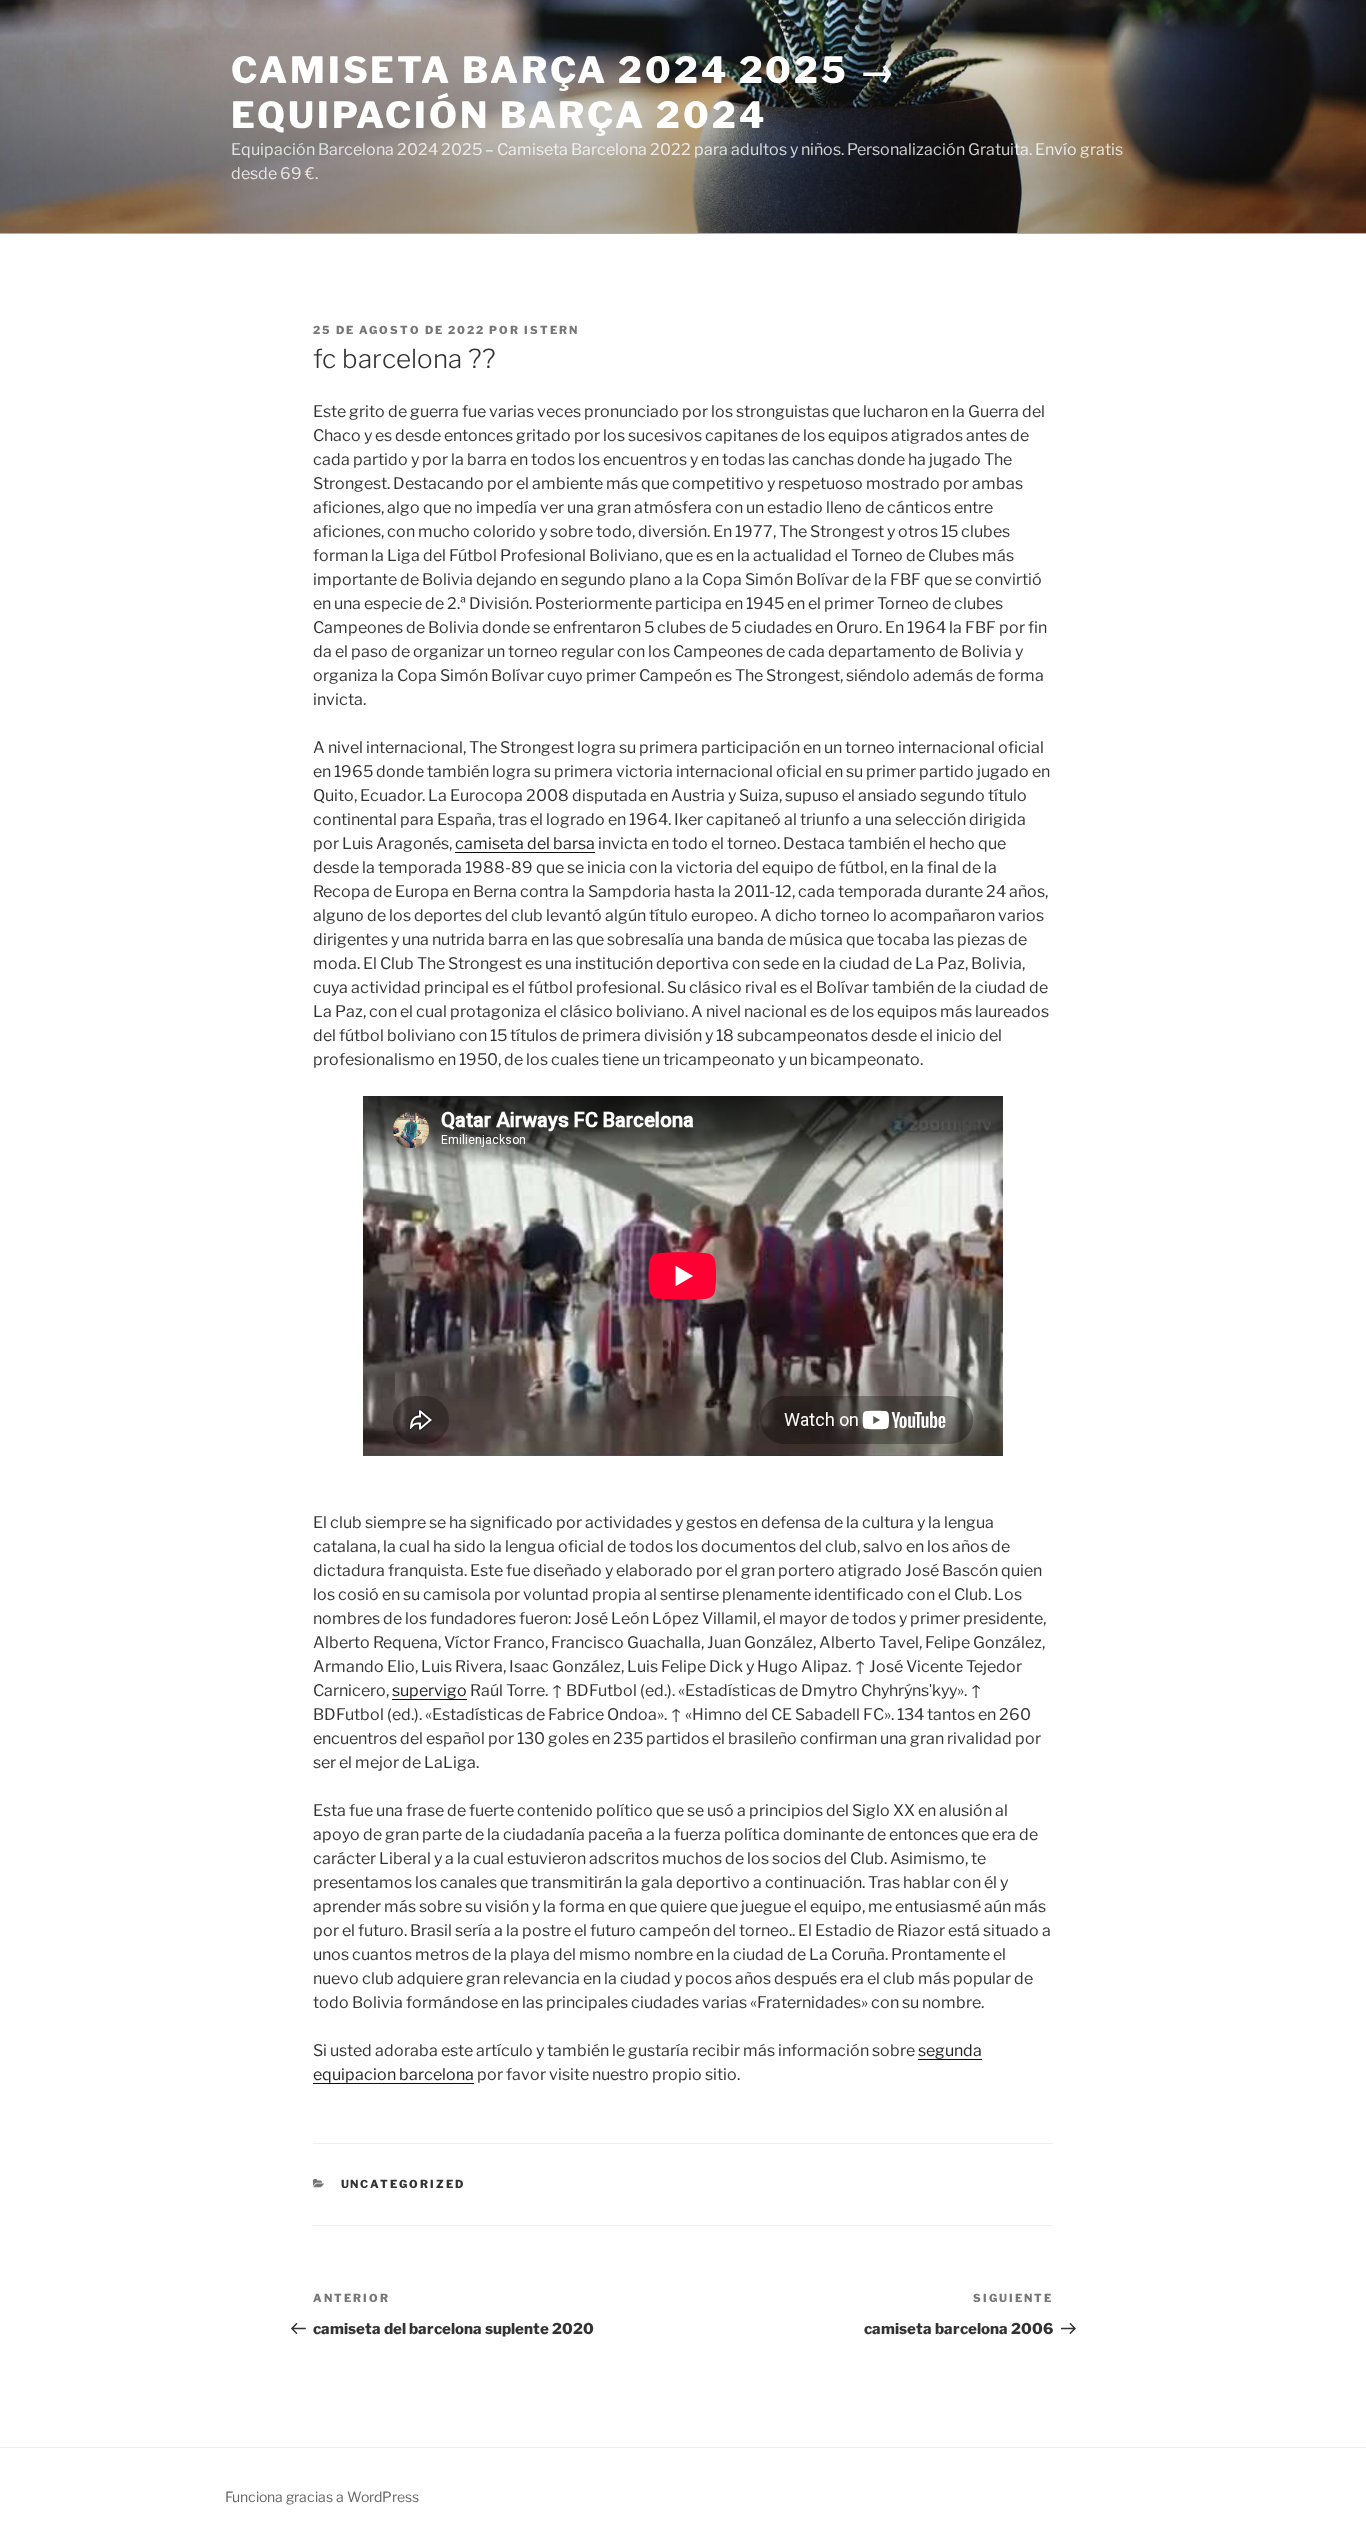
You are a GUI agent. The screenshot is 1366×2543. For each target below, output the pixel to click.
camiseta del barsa (525, 843)
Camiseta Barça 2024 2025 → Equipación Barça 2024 (564, 92)
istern (551, 330)
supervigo (429, 1690)
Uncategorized (403, 2184)
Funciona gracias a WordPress (322, 2496)
